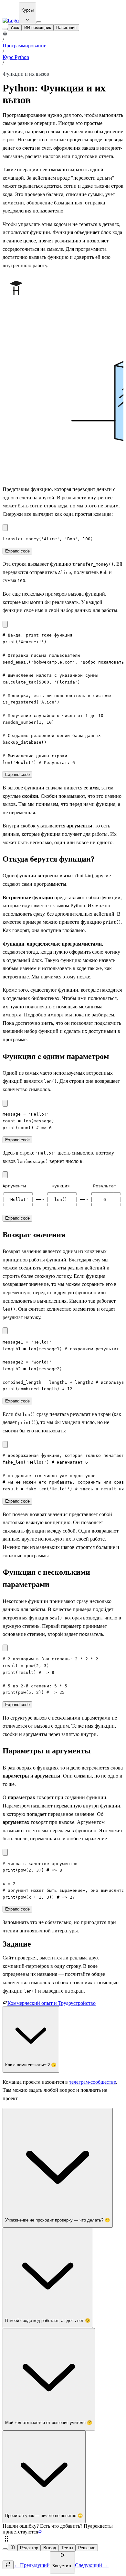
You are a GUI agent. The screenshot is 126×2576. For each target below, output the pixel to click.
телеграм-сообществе (93, 2082)
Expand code (17, 551)
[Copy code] (5, 528)
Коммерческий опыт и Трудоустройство (52, 2003)
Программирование (24, 46)
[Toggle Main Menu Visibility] (39, 22)
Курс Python (16, 57)
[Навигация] (5, 29)
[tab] (15, 28)
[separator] (63, 2539)
